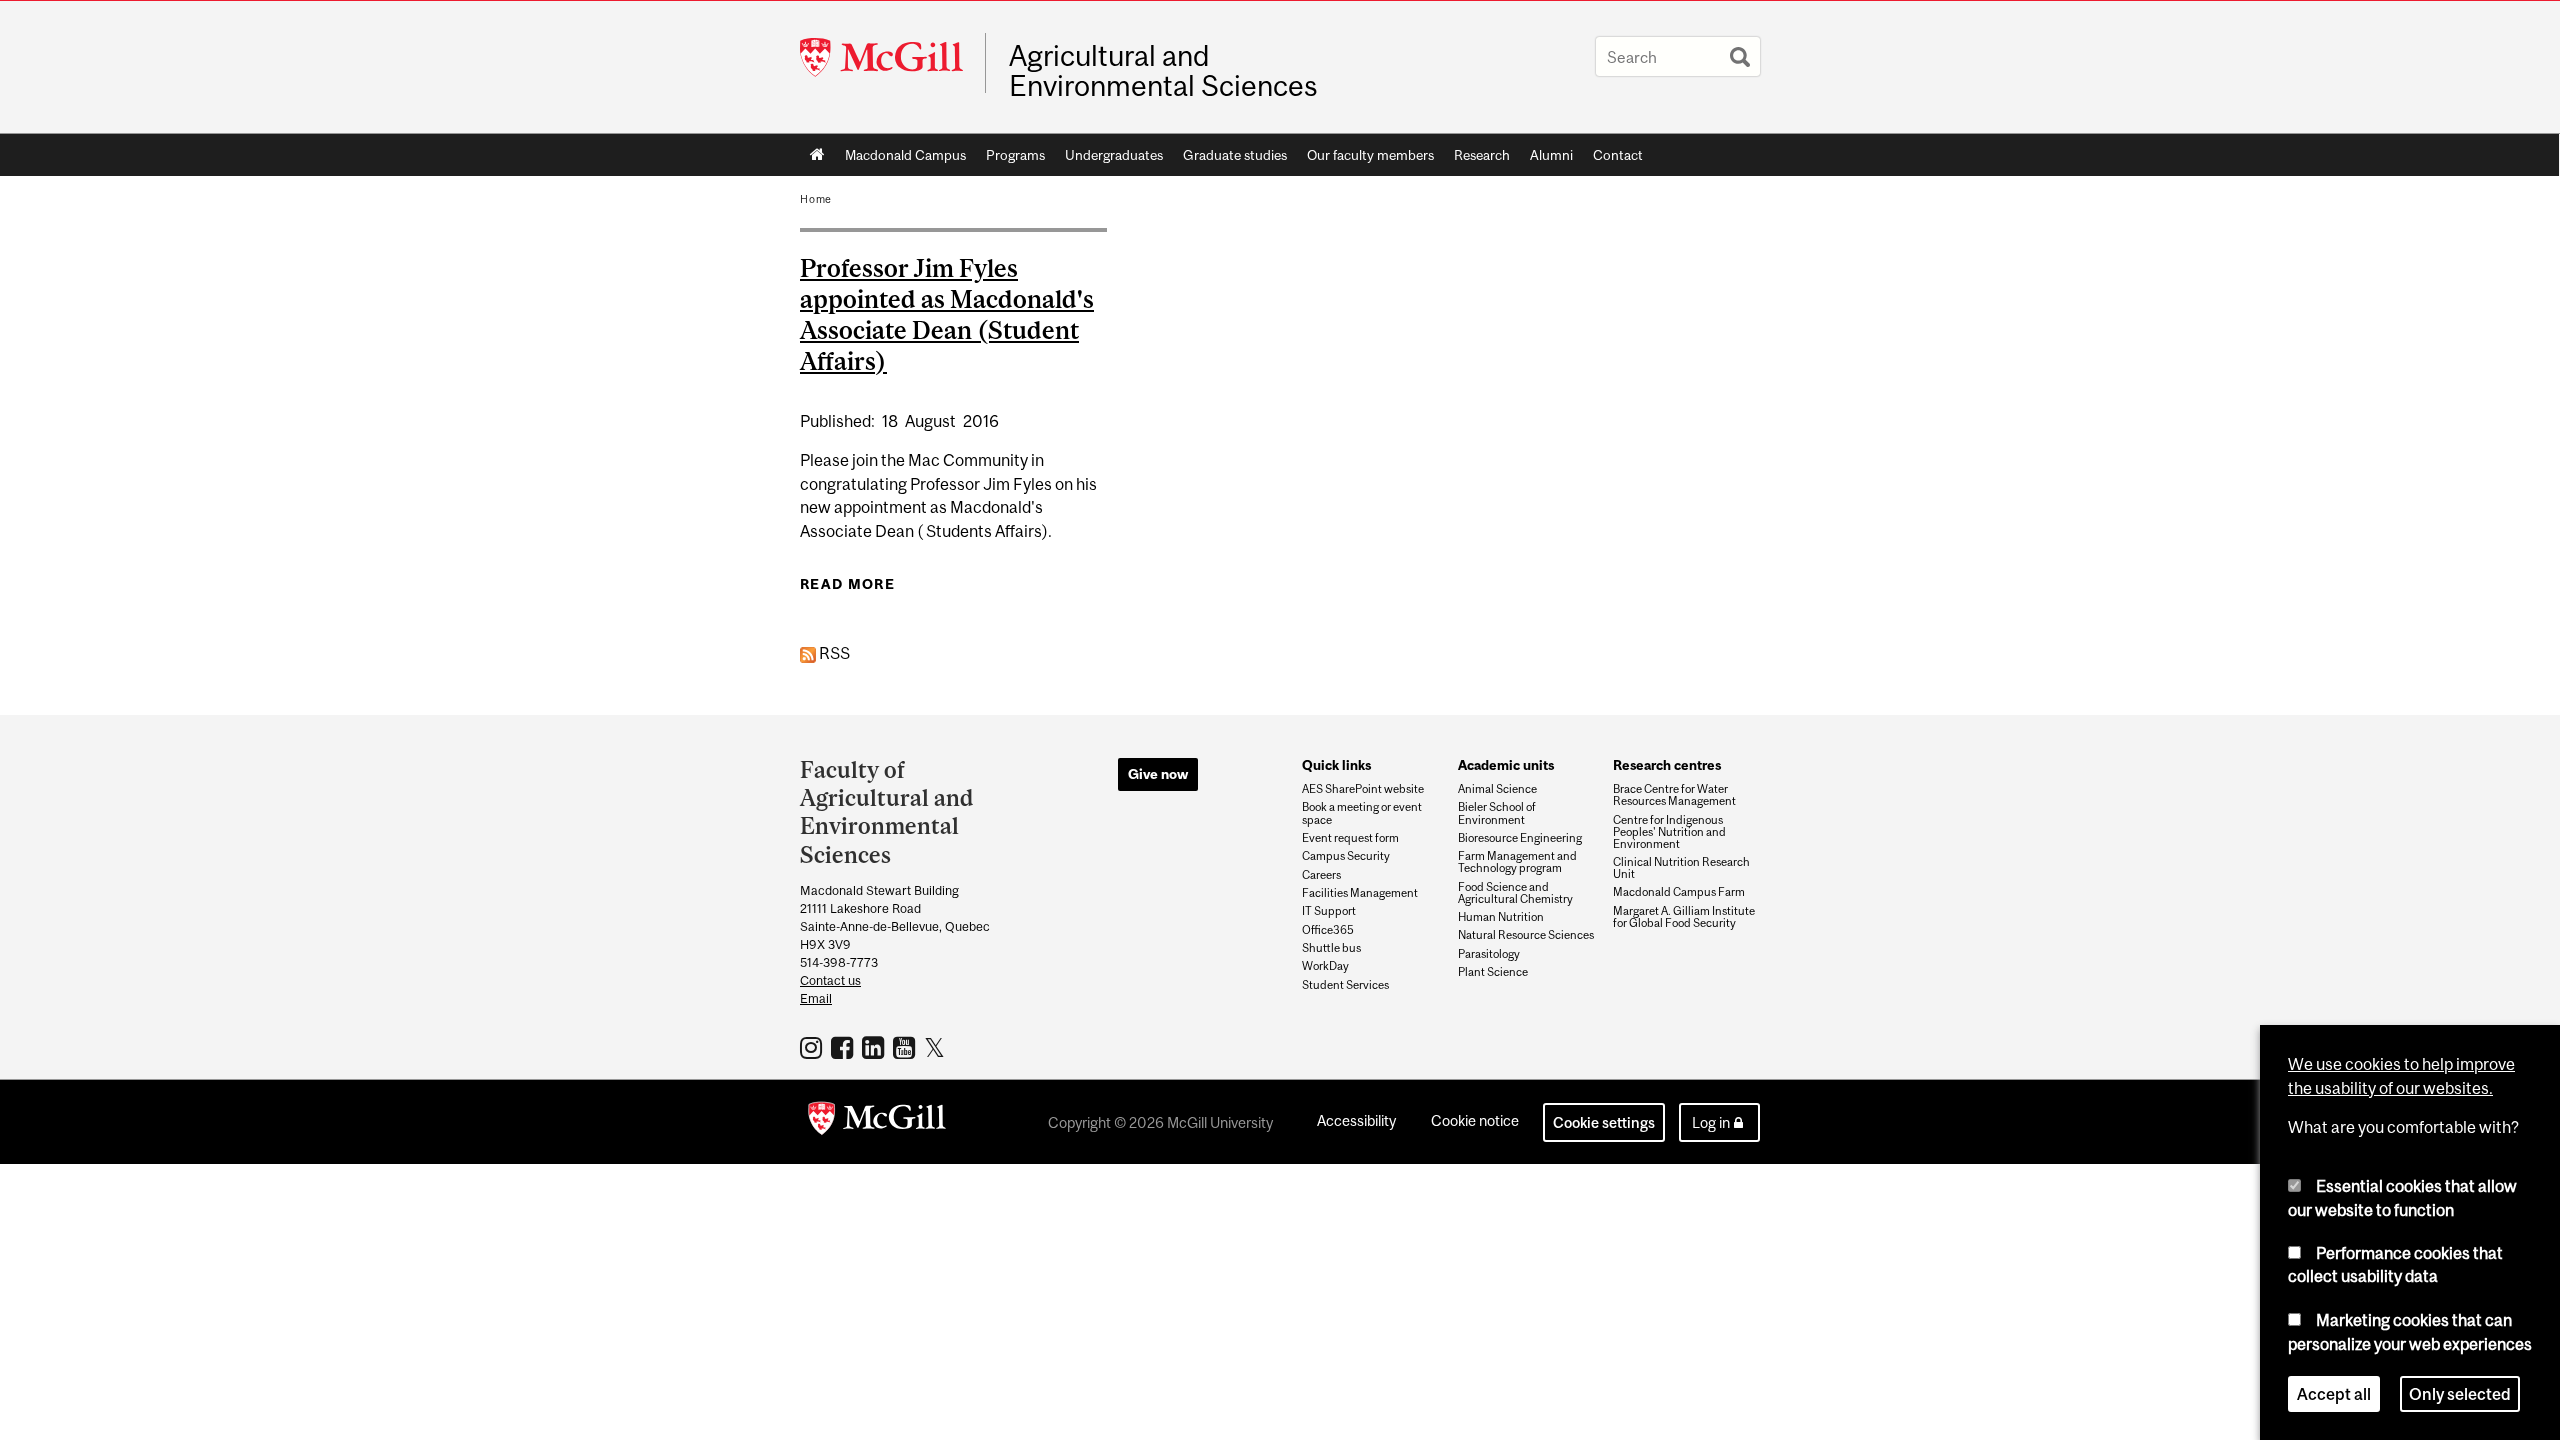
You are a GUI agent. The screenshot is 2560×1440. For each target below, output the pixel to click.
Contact (1618, 155)
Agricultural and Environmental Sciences (1163, 71)
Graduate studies (1235, 155)
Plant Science (1493, 972)
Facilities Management (1360, 893)
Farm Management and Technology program (1517, 862)
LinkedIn (875, 1047)
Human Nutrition (1501, 917)
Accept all (2334, 1394)
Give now (1158, 774)
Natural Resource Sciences (1526, 935)
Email (816, 998)
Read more (847, 584)
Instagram (813, 1047)
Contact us (830, 980)
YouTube (906, 1047)
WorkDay (1325, 966)
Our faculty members (1370, 155)
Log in (1711, 1122)
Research (1482, 155)
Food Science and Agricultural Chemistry (1515, 893)
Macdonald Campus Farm (1679, 892)
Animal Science (1497, 789)
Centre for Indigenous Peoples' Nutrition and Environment (1669, 832)
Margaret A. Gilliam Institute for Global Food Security (1684, 917)
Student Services (1345, 985)
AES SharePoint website (1363, 789)
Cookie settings (1604, 1122)
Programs (1015, 155)
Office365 (1328, 930)
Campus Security (1346, 856)
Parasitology (1489, 954)
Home (817, 155)
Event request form (1350, 838)
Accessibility (1356, 1120)
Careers (1321, 875)
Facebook (844, 1047)
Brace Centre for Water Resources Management (1674, 795)
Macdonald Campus (905, 155)
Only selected (2460, 1394)
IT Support (1329, 911)
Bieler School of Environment (1497, 813)
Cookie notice (1475, 1120)
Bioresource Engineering (1520, 838)
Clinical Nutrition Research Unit (1681, 868)
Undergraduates (1114, 155)
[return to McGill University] (877, 1122)
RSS (833, 653)
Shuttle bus (1331, 948)
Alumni (1551, 155)
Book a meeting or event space (1362, 813)
